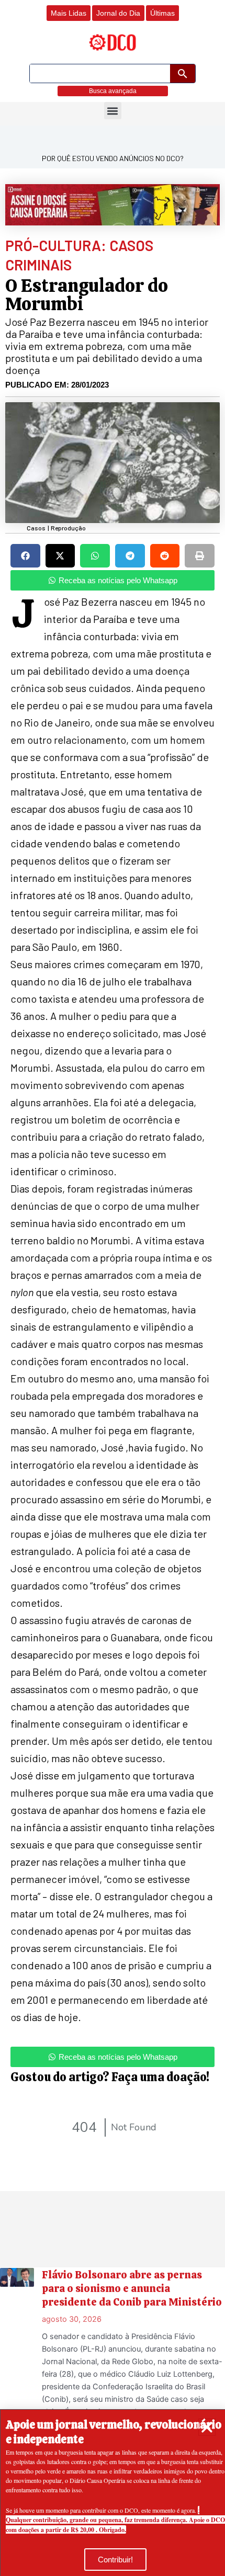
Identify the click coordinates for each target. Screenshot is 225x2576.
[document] (113, 1288)
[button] (207, 2427)
